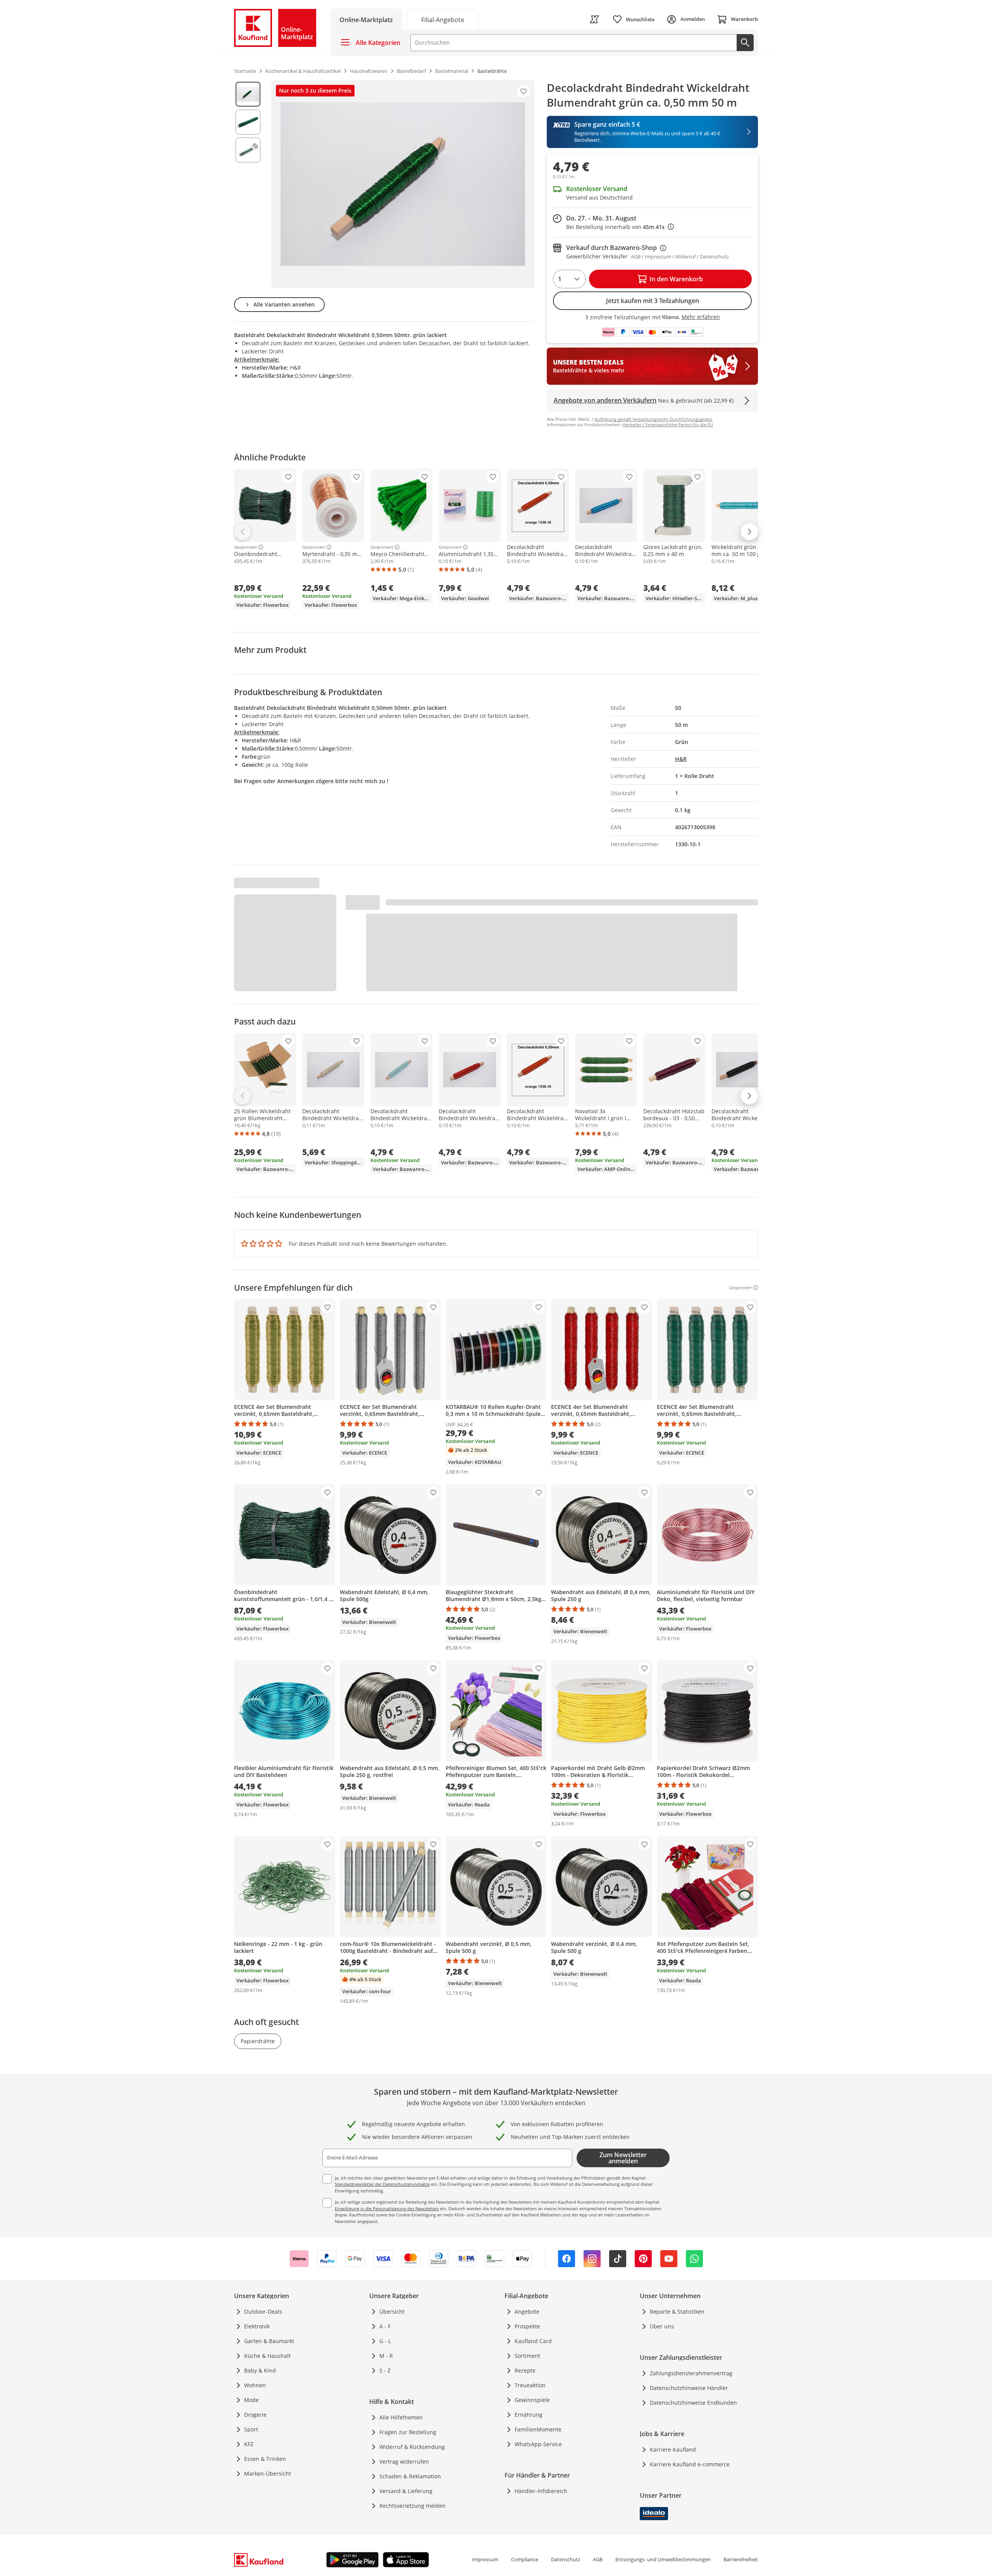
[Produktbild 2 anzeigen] (248, 122)
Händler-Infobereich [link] (541, 2491)
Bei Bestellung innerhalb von (620, 227)
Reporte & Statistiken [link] (677, 2312)
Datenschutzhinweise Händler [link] (689, 2388)
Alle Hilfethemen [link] (401, 2417)
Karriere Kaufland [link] (673, 2449)
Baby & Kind (260, 2370)
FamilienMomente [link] (538, 2429)
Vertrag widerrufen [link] (404, 2461)
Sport (251, 2429)
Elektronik (257, 2326)
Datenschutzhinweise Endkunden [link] (693, 2403)
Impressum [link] (485, 2559)
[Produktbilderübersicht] (248, 184)
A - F (385, 2326)
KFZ (249, 2444)
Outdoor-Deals (263, 2312)
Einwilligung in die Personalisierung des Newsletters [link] (387, 2208)
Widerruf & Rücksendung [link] (412, 2447)
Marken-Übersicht (268, 2474)
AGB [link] (598, 2559)
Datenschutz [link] (566, 2559)
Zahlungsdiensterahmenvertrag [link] (691, 2373)
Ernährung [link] (529, 2415)
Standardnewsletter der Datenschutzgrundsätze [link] (382, 2184)
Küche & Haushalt (267, 2356)
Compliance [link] (525, 2559)
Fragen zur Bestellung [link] (408, 2432)
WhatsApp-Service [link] (538, 2444)
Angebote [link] (527, 2312)
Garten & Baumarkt (269, 2341)
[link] (443, 19)
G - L (385, 2341)
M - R (386, 2356)
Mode (251, 2400)
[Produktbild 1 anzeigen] (248, 94)
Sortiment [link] (527, 2356)
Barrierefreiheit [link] (741, 2559)
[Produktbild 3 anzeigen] (248, 150)
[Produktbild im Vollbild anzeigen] (403, 184)
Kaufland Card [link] (533, 2341)
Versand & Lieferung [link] (406, 2491)
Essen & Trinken (265, 2459)
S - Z (385, 2370)
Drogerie (255, 2415)
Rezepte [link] (525, 2370)
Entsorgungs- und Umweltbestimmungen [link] (663, 2559)
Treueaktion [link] (530, 2385)
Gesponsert (245, 547)
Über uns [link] (662, 2326)
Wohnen (255, 2385)
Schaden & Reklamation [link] (410, 2476)
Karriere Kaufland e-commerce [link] (690, 2464)
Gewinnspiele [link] (532, 2400)
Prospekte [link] (527, 2326)
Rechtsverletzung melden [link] (412, 2506)
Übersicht (392, 2312)
